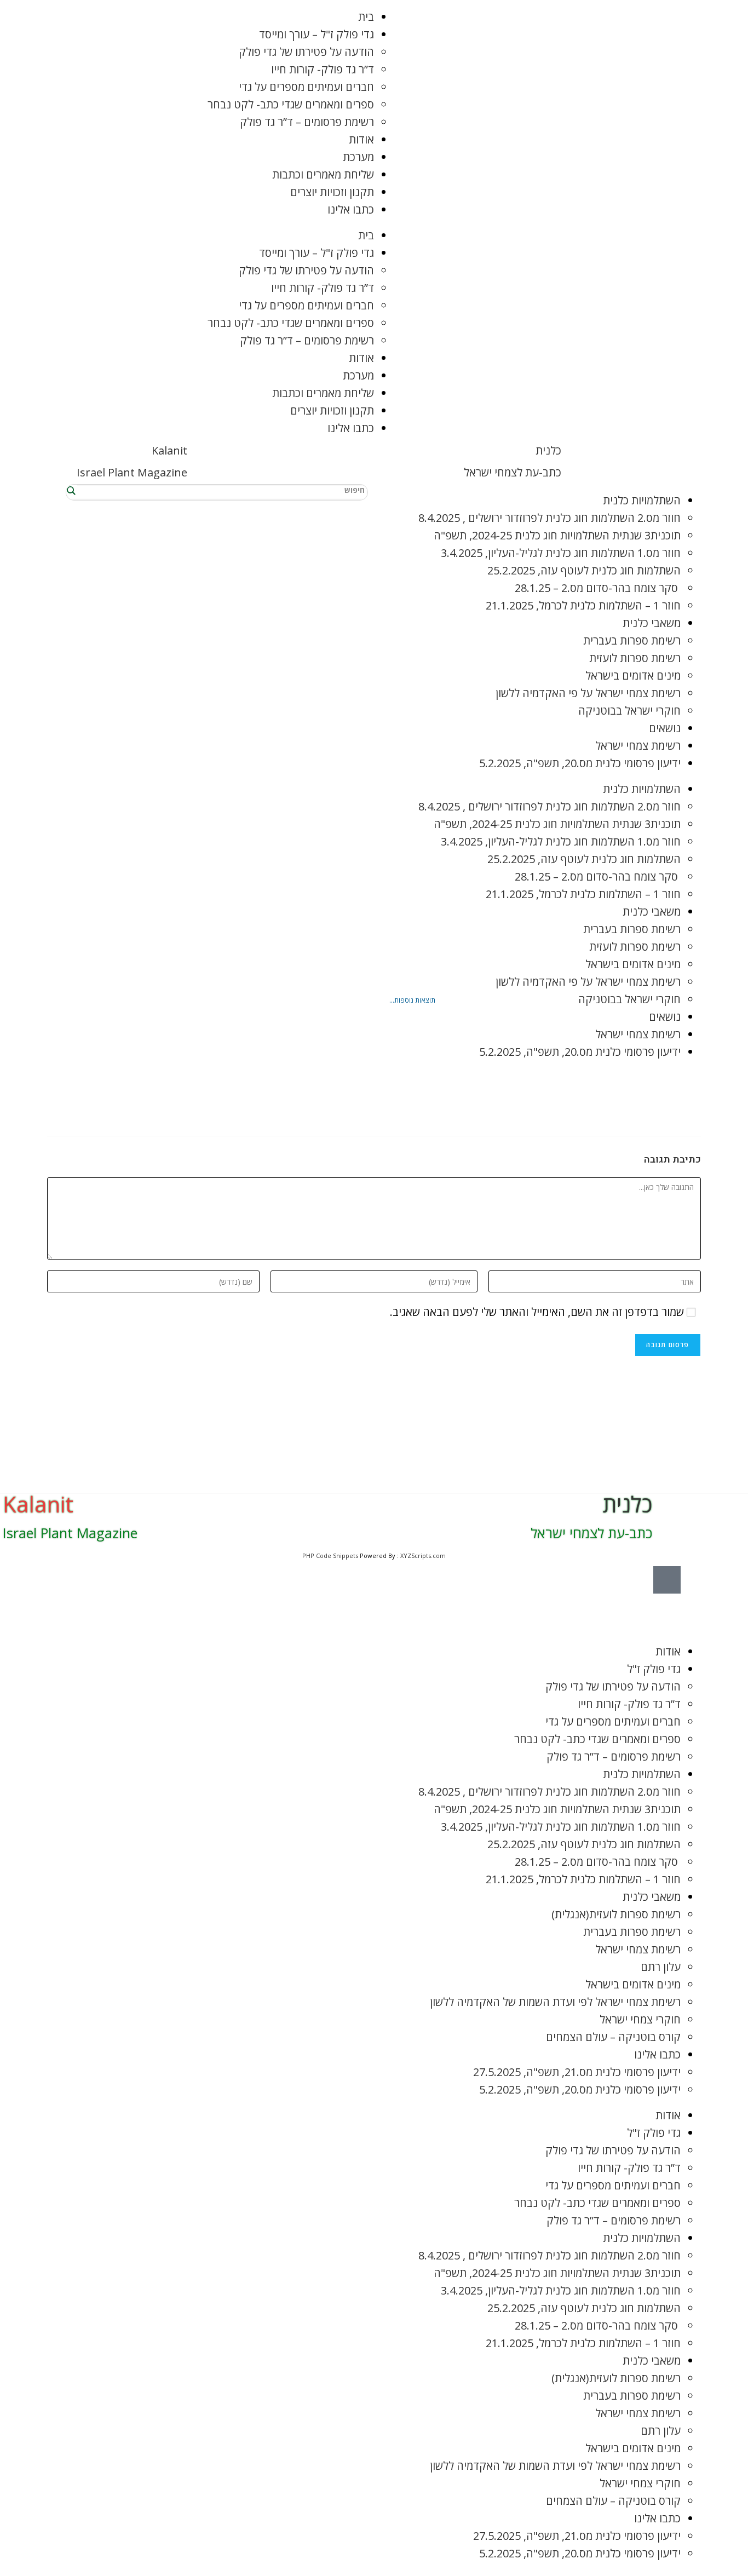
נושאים (665, 728)
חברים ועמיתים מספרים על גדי (306, 87)
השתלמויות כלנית (642, 500)
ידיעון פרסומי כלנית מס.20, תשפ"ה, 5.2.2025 (580, 763)
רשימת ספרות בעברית (632, 640)
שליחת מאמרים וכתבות (323, 174)
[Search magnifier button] (72, 490)
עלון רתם (661, 1967)
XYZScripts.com (423, 1556)
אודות (361, 139)
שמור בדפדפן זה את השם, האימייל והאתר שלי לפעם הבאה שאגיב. (537, 1312)
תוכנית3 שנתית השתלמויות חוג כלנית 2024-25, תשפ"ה (557, 535)
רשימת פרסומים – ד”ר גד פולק (307, 122)
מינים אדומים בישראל (633, 675)
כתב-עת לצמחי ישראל (513, 472)
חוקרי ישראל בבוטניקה (629, 711)
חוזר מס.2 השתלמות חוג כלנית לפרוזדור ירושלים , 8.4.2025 (550, 518)
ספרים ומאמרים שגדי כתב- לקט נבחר (291, 104)
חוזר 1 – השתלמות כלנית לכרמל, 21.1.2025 (583, 605)
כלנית (548, 450)
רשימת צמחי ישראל (638, 746)
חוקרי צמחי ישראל (640, 2019)
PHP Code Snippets (330, 1556)
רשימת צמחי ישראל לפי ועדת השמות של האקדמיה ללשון (555, 2002)
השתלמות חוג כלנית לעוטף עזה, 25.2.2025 (584, 570)
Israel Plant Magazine (132, 472)
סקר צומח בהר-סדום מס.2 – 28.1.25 (598, 588)
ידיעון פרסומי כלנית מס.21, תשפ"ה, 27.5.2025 (577, 2072)
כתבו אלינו (351, 209)
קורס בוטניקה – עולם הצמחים (613, 2037)
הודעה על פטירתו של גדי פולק (306, 52)
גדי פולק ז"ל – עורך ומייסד (317, 34)
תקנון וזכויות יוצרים (332, 192)
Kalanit (169, 450)
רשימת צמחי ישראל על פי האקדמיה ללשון (588, 693)
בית (366, 17)
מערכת (358, 157)
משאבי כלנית (652, 623)
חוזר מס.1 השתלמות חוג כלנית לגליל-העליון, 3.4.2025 (561, 553)
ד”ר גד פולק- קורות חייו (323, 69)
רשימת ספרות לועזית (635, 658)
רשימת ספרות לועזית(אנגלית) (616, 1914)
